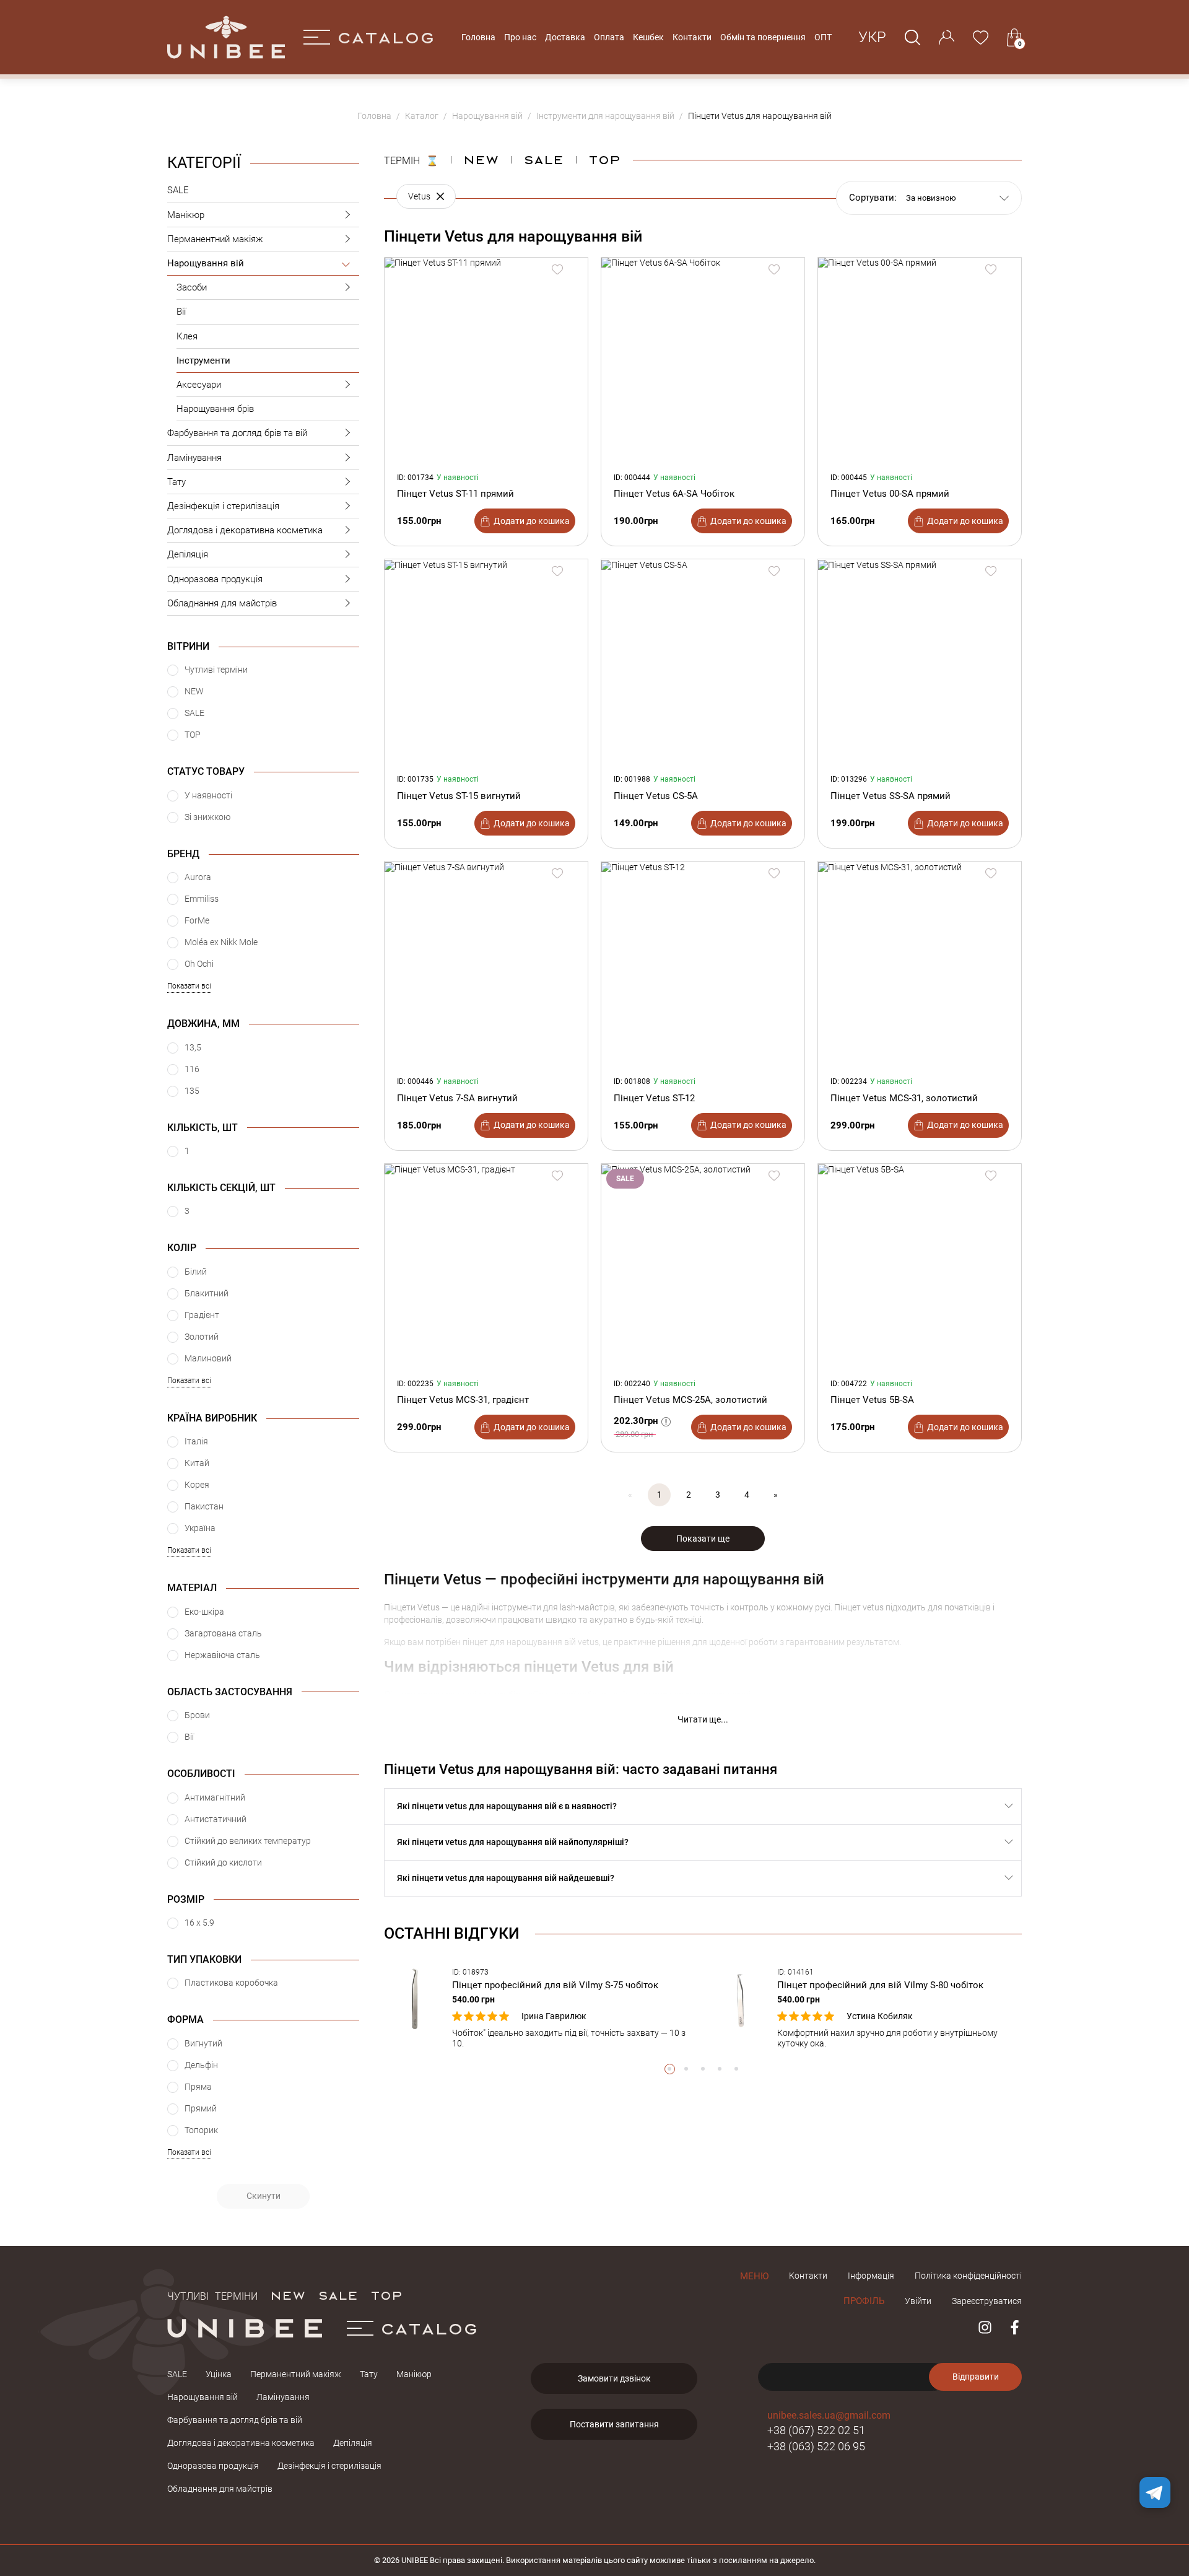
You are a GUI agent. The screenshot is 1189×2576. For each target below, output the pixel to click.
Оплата (609, 37)
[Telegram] (1155, 2492)
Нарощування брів (215, 409)
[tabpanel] (540, 2008)
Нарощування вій (206, 263)
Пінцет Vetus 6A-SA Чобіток (674, 494)
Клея (187, 336)
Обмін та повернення (763, 37)
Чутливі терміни (212, 2295)
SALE (178, 190)
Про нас (520, 37)
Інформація (871, 2276)
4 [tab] (720, 2069)
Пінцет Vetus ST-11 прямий (455, 494)
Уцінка (219, 2374)
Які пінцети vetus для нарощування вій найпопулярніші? (513, 1842)
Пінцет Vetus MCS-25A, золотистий (690, 1400)
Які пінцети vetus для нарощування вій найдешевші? (506, 1878)
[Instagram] (985, 2327)
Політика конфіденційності (968, 2276)
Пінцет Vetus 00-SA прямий (890, 494)
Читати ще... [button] (703, 1719)
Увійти (918, 2301)
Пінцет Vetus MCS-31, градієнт (463, 1400)
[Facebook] (1015, 2327)
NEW (481, 159)
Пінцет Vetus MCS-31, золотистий (904, 1098)
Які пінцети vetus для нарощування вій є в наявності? (507, 1806)
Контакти (692, 37)
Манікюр (186, 215)
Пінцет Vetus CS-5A (656, 796)
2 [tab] (686, 2069)
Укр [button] (872, 37)
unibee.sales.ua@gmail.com (829, 2415)
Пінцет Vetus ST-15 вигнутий (459, 796)
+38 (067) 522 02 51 (816, 2430)
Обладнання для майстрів (222, 603)
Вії (181, 312)
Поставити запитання (614, 2424)
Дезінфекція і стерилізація (223, 506)
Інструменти (203, 360)
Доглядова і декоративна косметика (245, 530)
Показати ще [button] (703, 1539)
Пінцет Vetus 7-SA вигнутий (457, 1098)
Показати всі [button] (189, 986)
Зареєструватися (987, 2301)
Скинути (263, 2196)
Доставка (565, 37)
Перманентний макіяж (215, 239)
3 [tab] (703, 2069)
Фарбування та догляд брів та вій (237, 433)
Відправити (976, 2377)
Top (604, 159)
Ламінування (194, 458)
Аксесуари (199, 385)
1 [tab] (670, 2069)
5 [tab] (737, 2069)
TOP (386, 2295)
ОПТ (823, 37)
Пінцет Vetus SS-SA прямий (891, 796)
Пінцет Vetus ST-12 (654, 1098)
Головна (478, 37)
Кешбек (648, 37)
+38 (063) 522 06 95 (816, 2446)
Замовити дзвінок (614, 2378)
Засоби (192, 287)
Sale (543, 159)
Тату (176, 482)
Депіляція (188, 554)
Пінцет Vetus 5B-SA (872, 1400)
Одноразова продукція (215, 579)
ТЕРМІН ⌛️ (411, 159)
